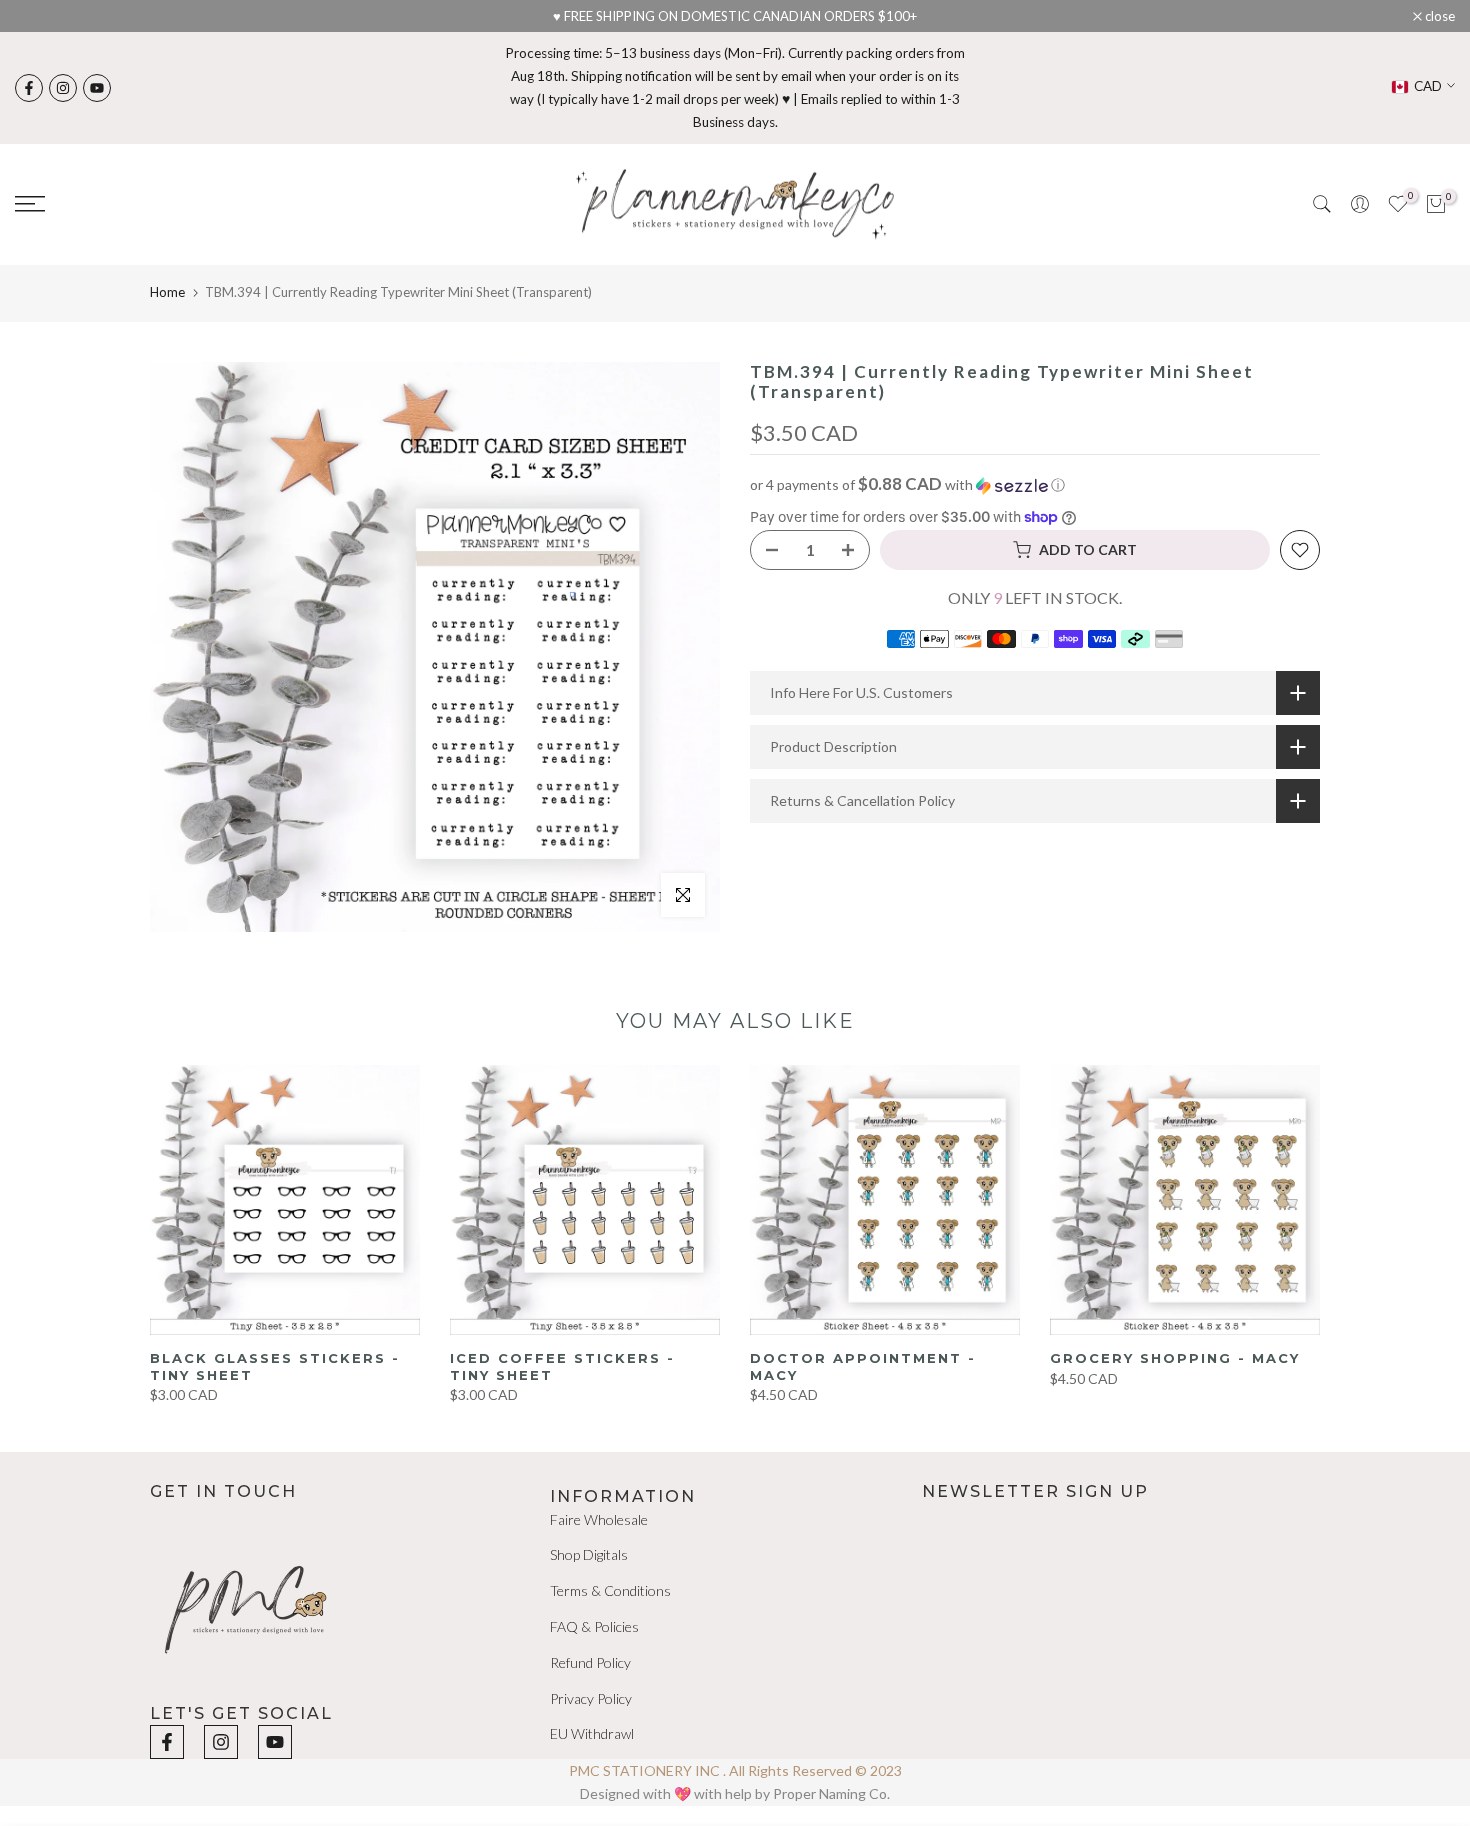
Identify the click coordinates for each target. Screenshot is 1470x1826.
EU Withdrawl (592, 1733)
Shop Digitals (589, 1554)
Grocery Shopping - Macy (1175, 1358)
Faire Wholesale (599, 1519)
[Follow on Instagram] (63, 88)
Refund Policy (590, 1662)
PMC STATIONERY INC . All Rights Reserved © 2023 (735, 1770)
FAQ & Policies (594, 1626)
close (40, 16)
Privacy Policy (591, 1698)
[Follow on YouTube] (97, 88)
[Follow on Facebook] (29, 88)
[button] (1035, 485)
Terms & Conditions (610, 1590)
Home (167, 292)
